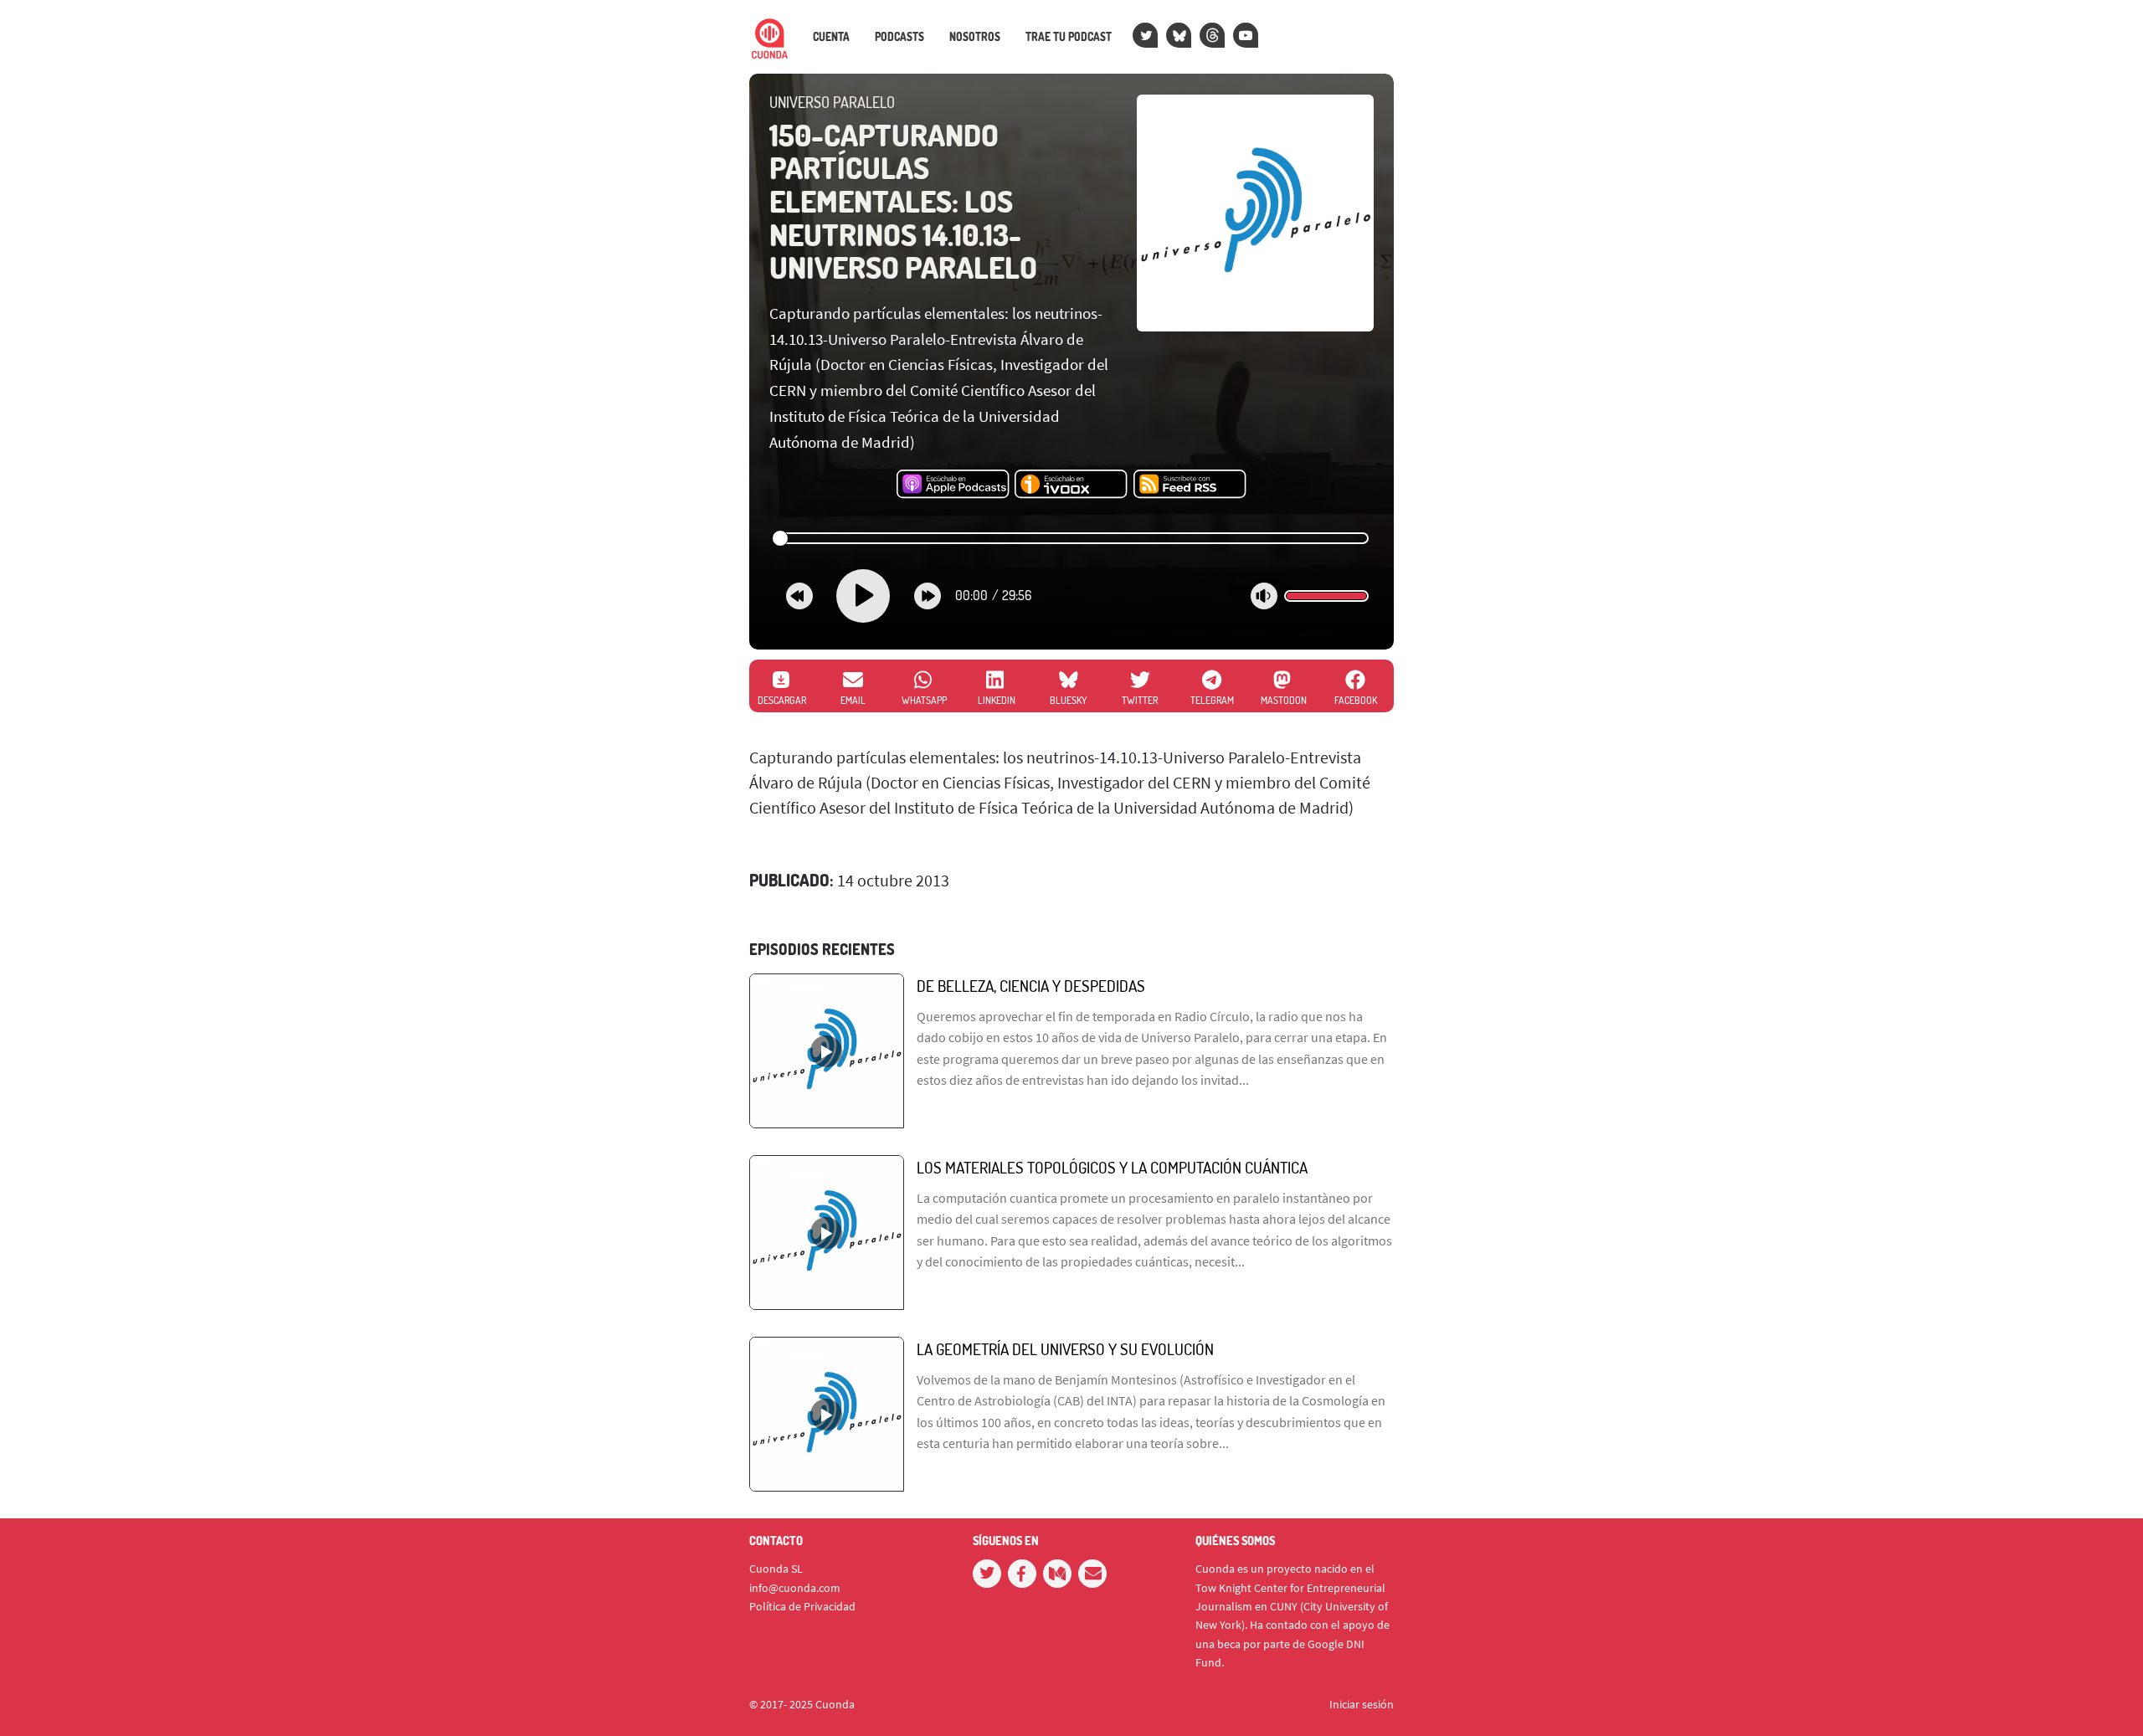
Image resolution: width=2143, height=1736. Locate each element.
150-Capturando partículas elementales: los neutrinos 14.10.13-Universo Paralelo (903, 201)
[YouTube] (1246, 35)
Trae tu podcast (1069, 37)
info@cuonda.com (795, 1588)
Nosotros (975, 37)
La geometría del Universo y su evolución (1065, 1349)
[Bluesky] (1179, 35)
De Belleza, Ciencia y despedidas (1031, 986)
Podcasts (899, 37)
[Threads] (1212, 35)
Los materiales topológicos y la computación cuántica (1112, 1167)
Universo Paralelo (832, 102)
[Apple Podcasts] (953, 485)
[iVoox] (1071, 485)
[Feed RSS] (1190, 485)
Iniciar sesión (1362, 1704)
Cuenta (831, 37)
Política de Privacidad (802, 1606)
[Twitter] (1145, 35)
